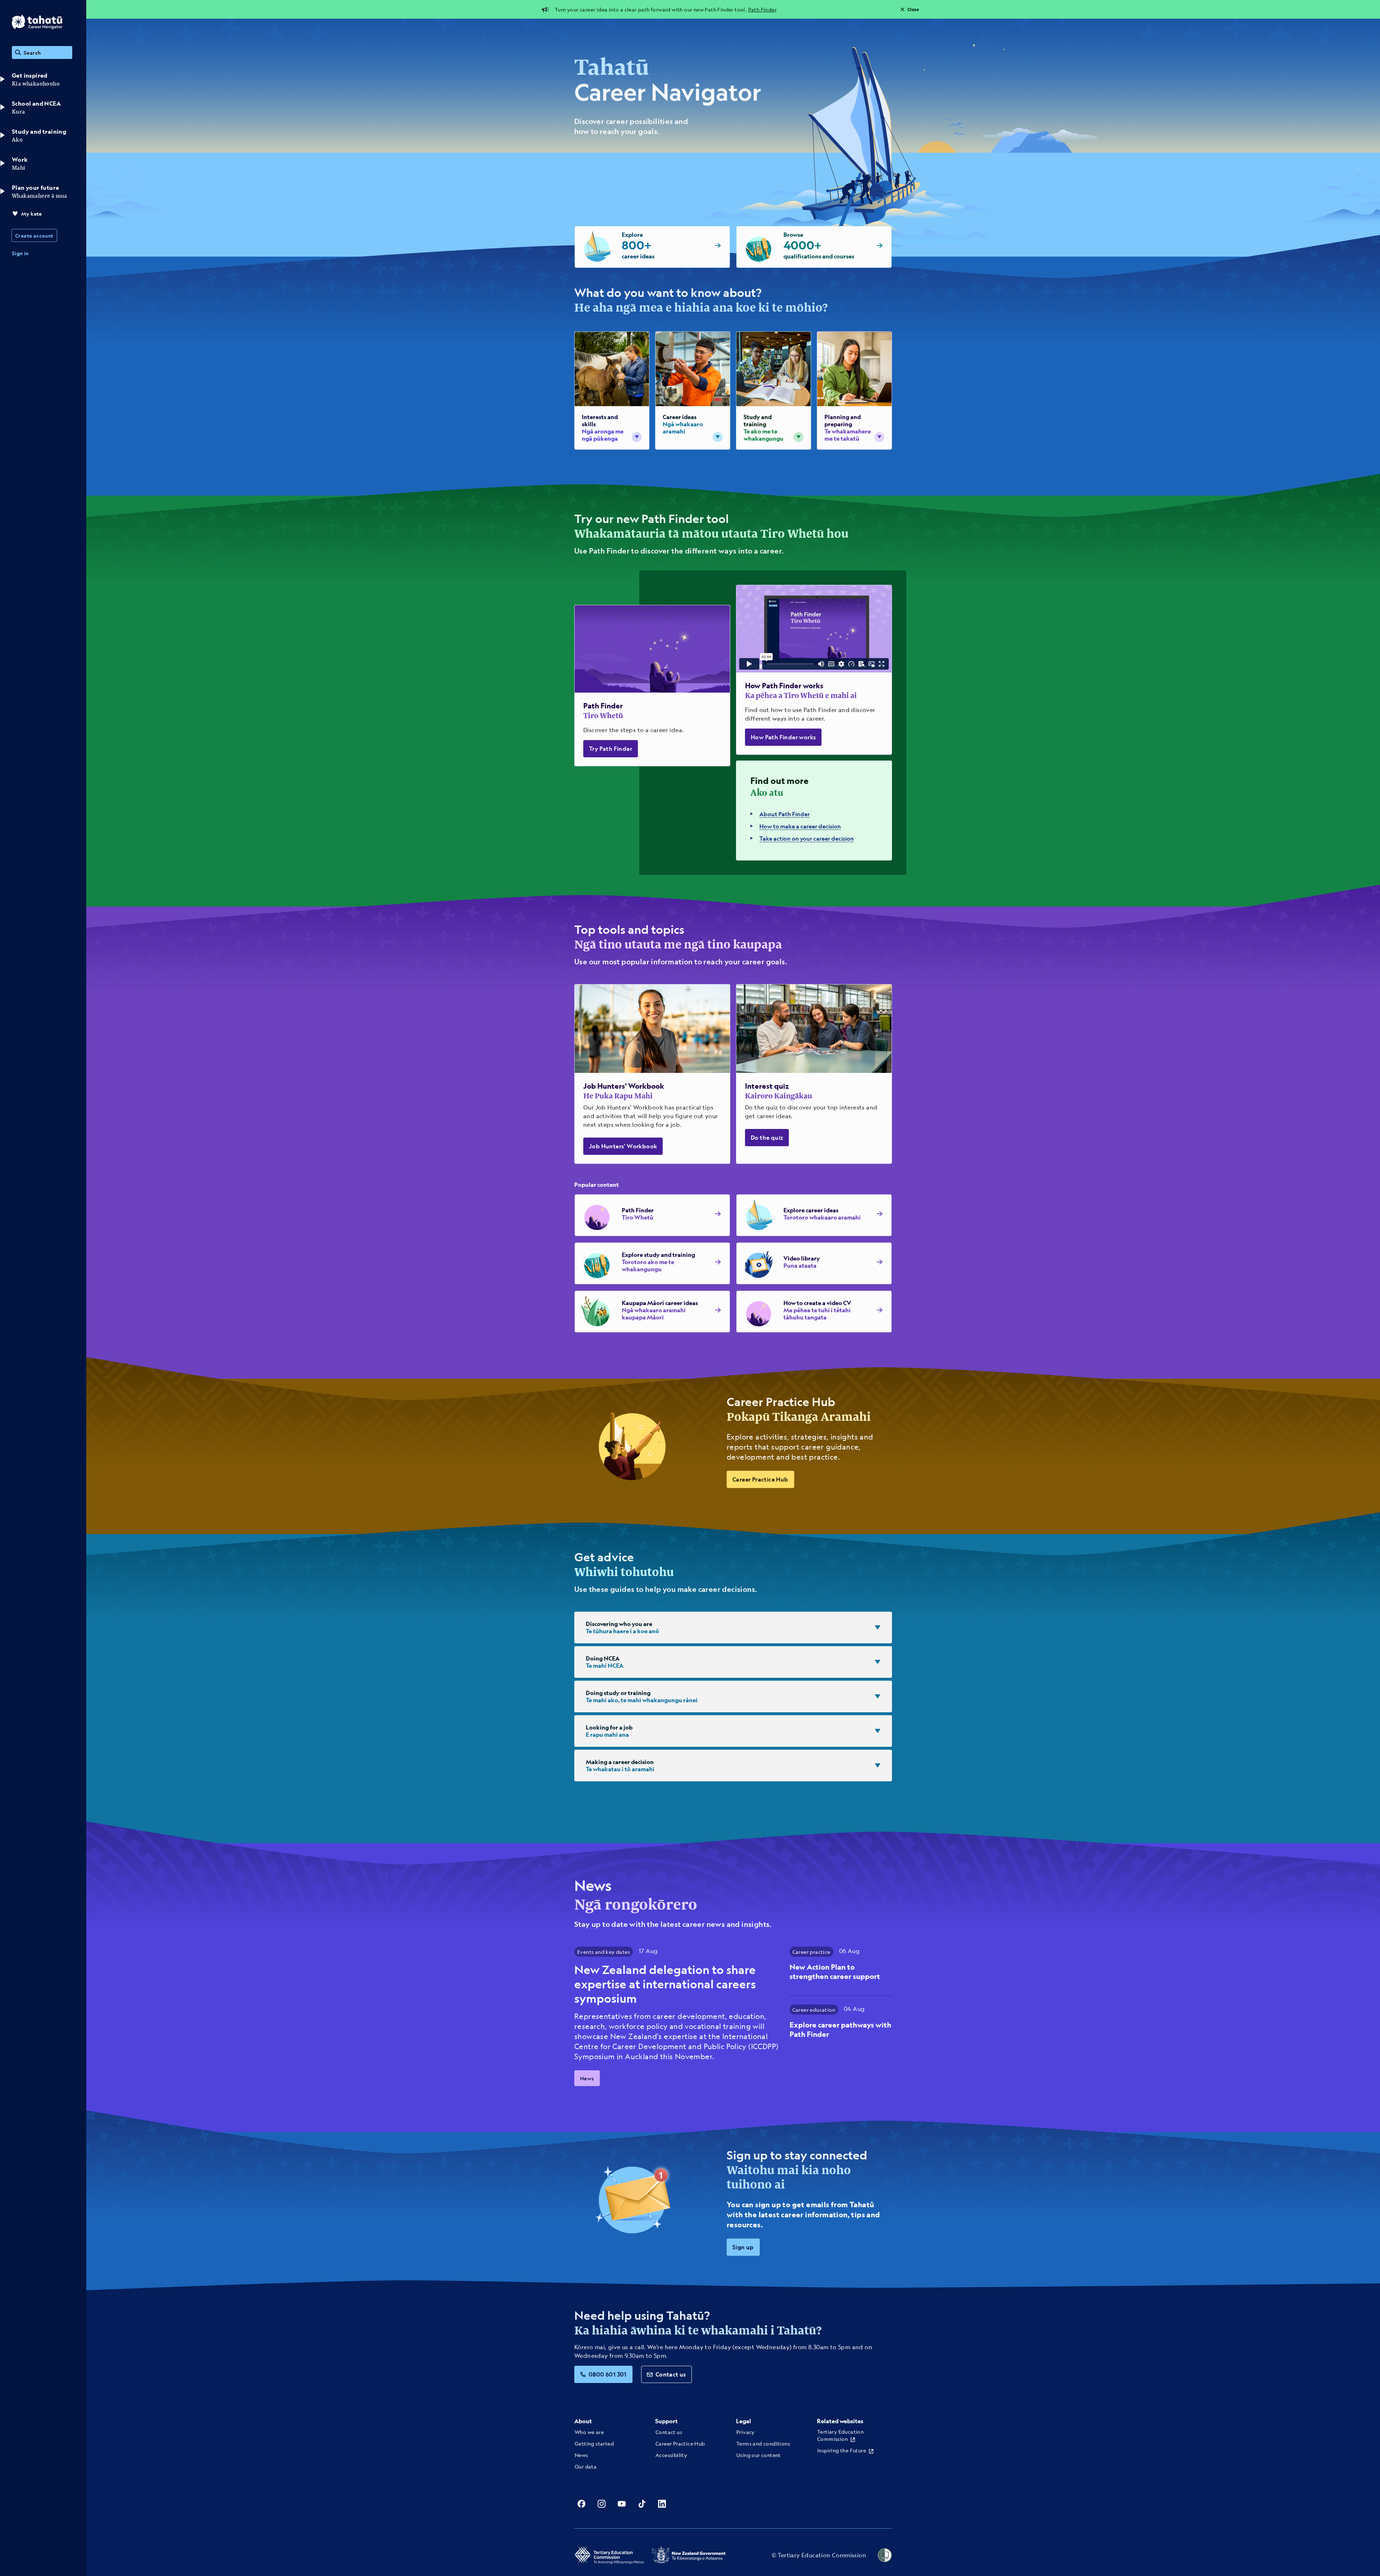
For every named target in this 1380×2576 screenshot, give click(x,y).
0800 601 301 (608, 2374)
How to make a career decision (800, 826)
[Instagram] (602, 2504)
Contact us (671, 2374)
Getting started (594, 2443)
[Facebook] (581, 2504)
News (587, 2078)
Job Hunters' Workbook (623, 1146)
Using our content (759, 2455)
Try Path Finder (611, 749)
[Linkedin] (662, 2504)
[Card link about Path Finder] (652, 686)
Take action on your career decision (807, 838)
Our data (586, 2466)
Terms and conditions (763, 2443)
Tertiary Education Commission (840, 2435)
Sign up (743, 2247)
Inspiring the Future (842, 2450)
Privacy (746, 2432)
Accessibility (671, 2455)
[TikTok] (642, 2504)
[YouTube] (622, 2504)
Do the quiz (767, 1137)
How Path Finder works (783, 737)
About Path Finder (785, 814)
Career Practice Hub (760, 1479)
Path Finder (762, 9)
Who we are (589, 2432)
